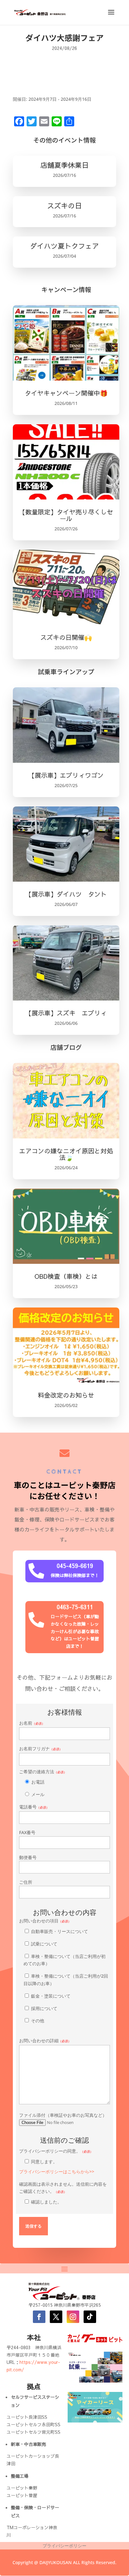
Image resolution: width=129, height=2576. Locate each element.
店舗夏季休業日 (64, 165)
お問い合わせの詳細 (45, 2040)
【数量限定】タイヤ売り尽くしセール (66, 515)
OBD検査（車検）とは (66, 1276)
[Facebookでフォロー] (39, 2317)
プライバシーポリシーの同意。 (57, 2161)
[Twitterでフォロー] (56, 2317)
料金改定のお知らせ (66, 1395)
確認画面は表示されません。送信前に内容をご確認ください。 (63, 2193)
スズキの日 (64, 206)
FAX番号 (27, 1832)
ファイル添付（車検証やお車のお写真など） (63, 2115)
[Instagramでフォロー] (73, 2317)
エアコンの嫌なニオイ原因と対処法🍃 (66, 1154)
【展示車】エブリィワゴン (66, 775)
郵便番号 (28, 1857)
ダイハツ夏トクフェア (64, 246)
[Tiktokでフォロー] (90, 2317)
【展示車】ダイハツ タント (66, 894)
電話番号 (34, 1807)
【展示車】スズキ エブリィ (66, 1013)
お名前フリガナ (41, 1748)
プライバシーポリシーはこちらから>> (57, 2172)
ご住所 (26, 1882)
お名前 (32, 1723)
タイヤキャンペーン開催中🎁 (66, 393)
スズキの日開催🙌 (66, 637)
